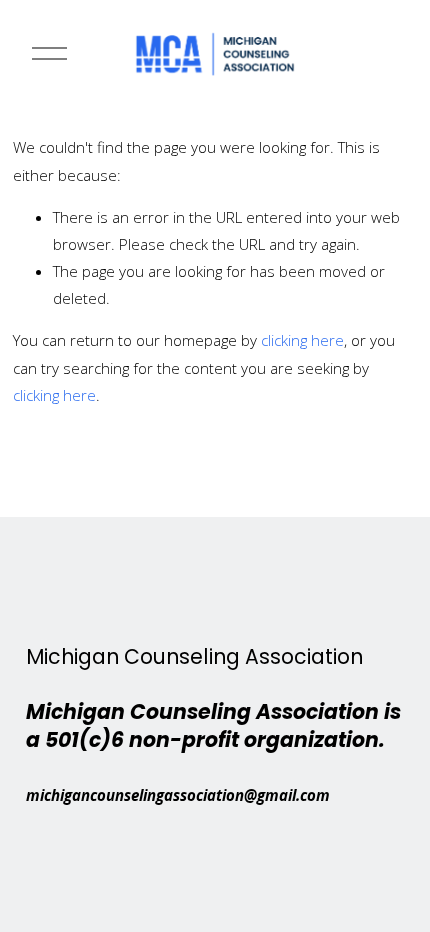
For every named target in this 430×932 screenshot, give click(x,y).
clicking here (302, 340)
